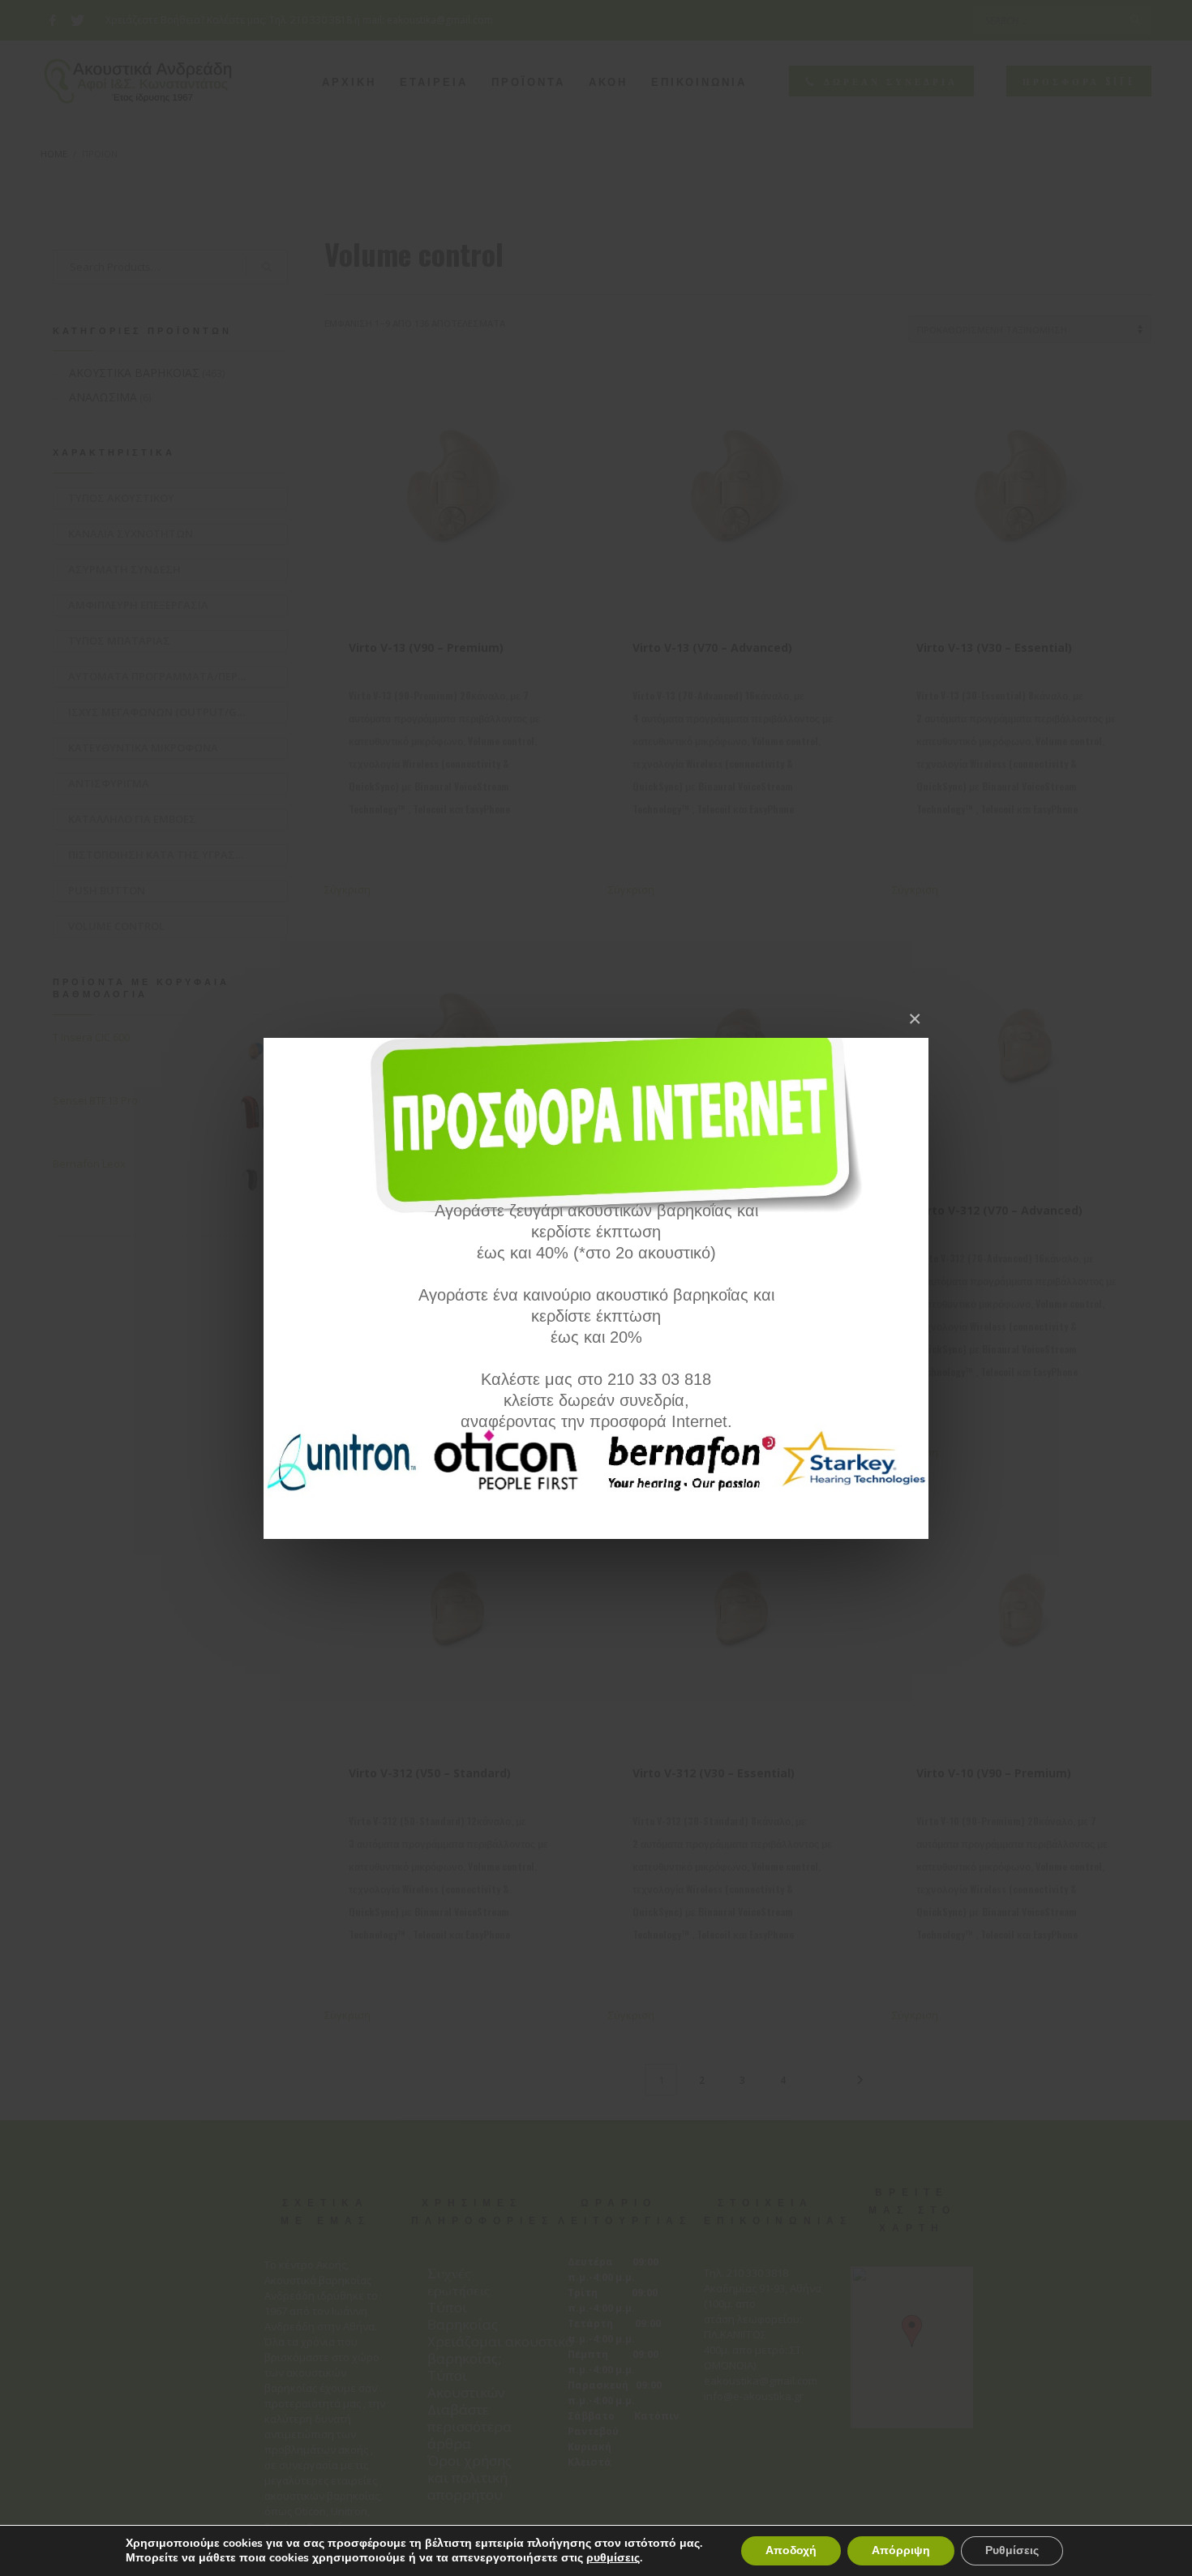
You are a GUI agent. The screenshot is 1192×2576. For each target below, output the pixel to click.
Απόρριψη (901, 2550)
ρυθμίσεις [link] (613, 2558)
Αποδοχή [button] (791, 2550)
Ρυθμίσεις (1012, 2550)
